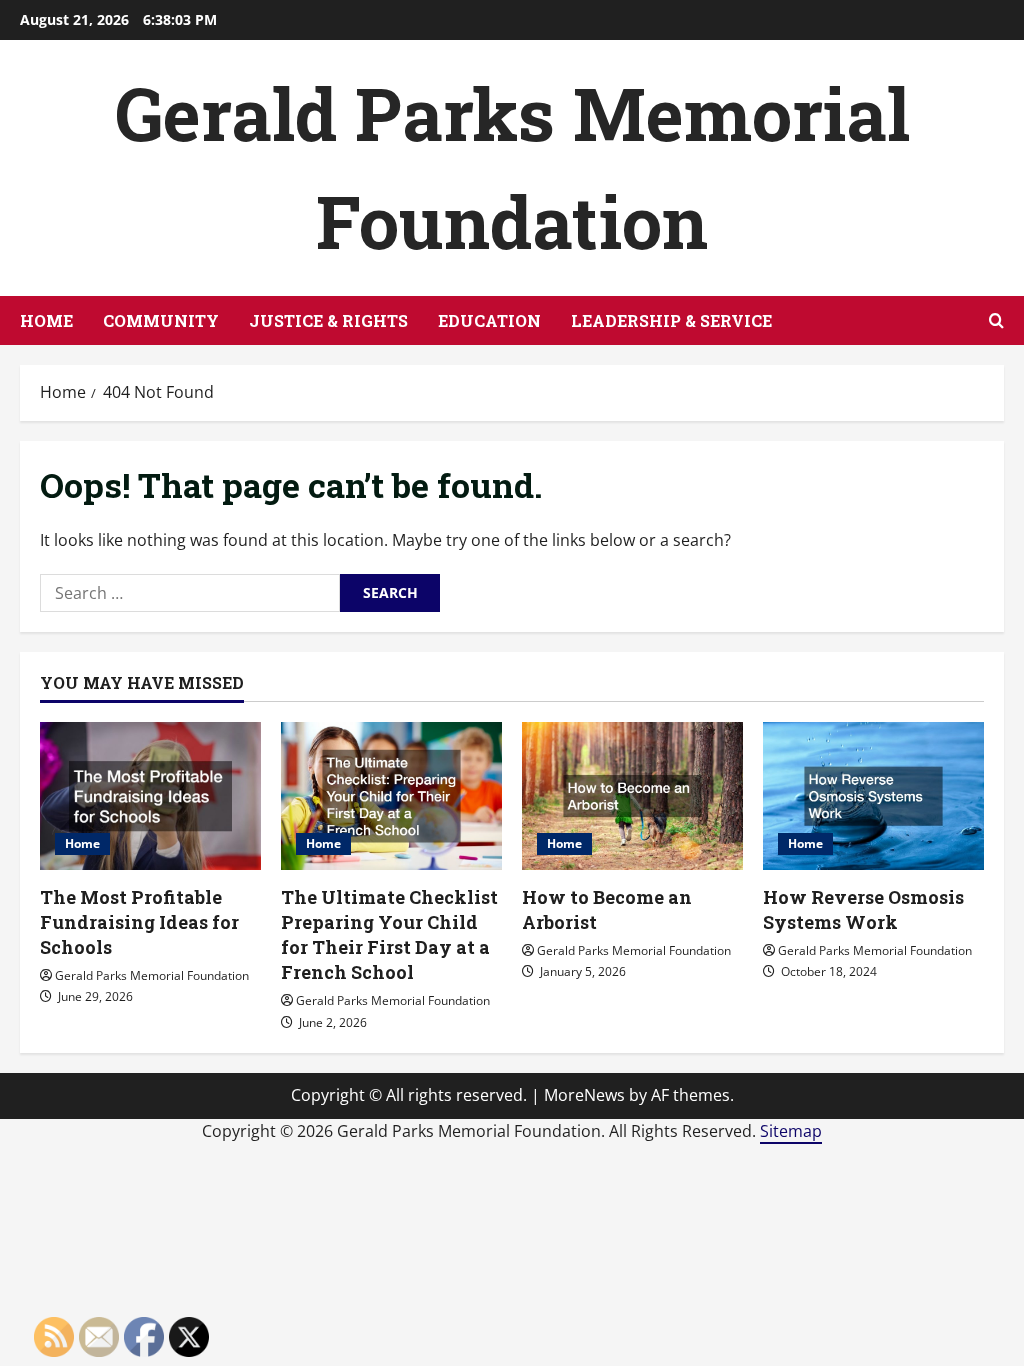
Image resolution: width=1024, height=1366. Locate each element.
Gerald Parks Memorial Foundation (152, 975)
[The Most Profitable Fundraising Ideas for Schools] (150, 795)
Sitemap (791, 1131)
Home (46, 320)
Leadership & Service (671, 320)
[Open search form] (996, 320)
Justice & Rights (328, 320)
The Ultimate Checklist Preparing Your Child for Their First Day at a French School (389, 935)
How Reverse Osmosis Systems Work (863, 909)
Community (161, 320)
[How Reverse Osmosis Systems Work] (873, 795)
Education (489, 320)
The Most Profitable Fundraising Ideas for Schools (139, 922)
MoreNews (584, 1095)
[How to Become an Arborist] (632, 795)
